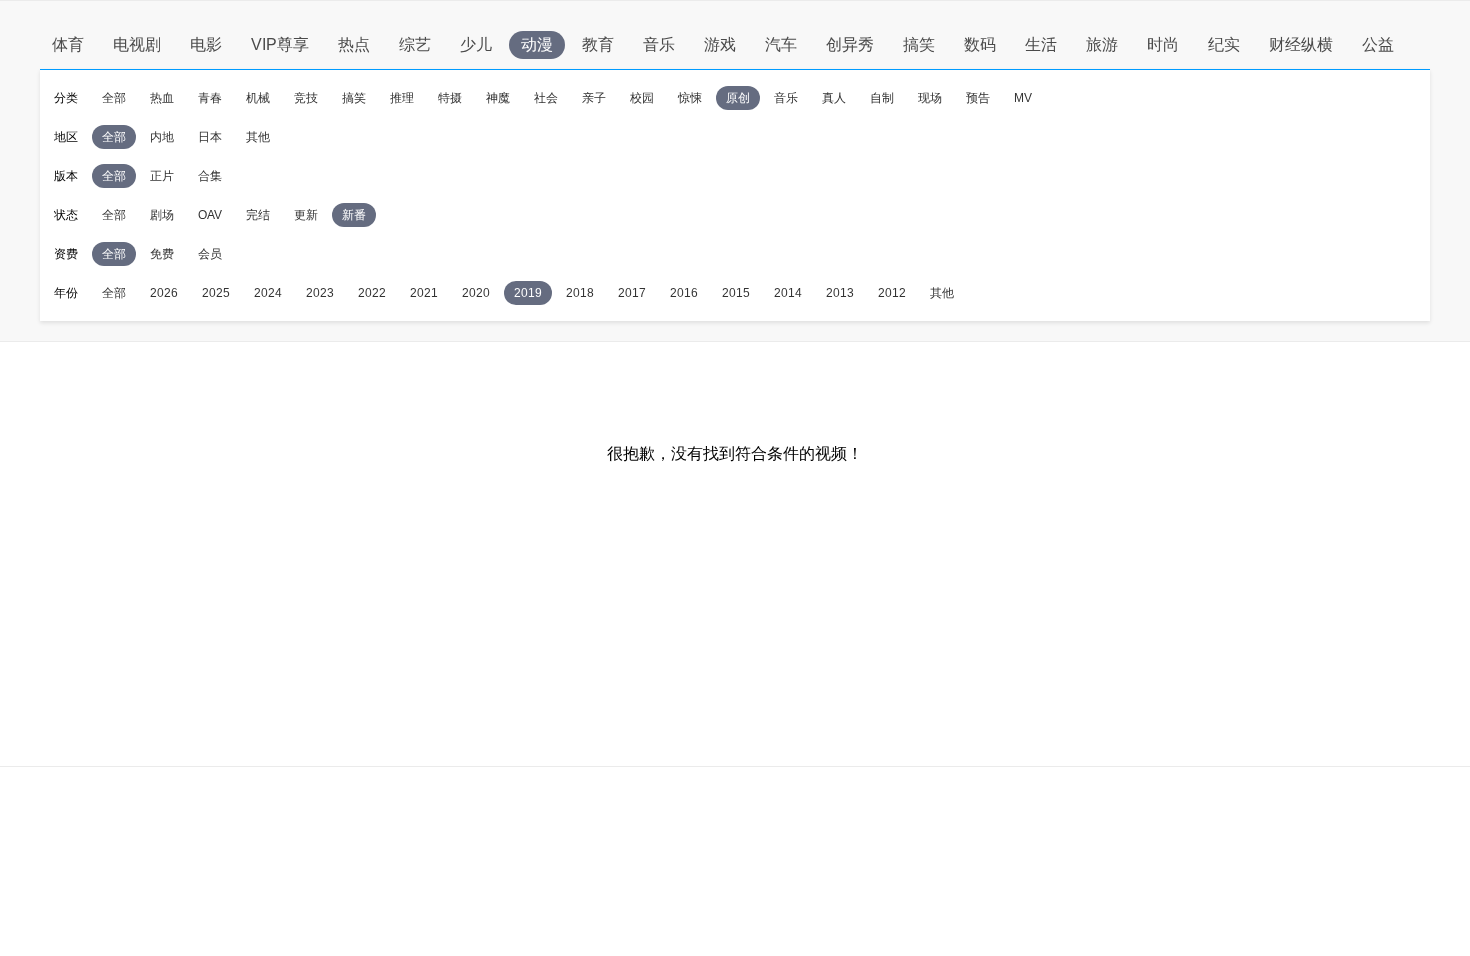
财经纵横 (1301, 44)
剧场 (162, 215)
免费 (162, 254)
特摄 (450, 98)
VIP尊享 (280, 44)
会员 (210, 254)
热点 (354, 44)
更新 (306, 215)
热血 (162, 98)
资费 (66, 254)
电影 (206, 44)
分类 (66, 98)
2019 (528, 293)
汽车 (781, 44)
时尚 (1163, 44)
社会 (546, 98)
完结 (258, 215)
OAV (210, 215)
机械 (258, 98)
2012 (892, 293)
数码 (980, 44)
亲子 (594, 98)
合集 (210, 176)
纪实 (1224, 44)
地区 (66, 137)
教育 (598, 44)
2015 (736, 293)
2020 (476, 293)
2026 (164, 293)
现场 (930, 98)
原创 (738, 98)
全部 (114, 98)
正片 (162, 176)
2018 (580, 293)
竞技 (306, 98)
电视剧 (137, 44)
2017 (632, 293)
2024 (268, 293)
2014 (788, 293)
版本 (66, 176)
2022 (372, 293)
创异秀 (850, 44)
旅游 (1102, 44)
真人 (834, 98)
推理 (402, 98)
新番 (354, 215)
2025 (216, 293)
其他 (258, 137)
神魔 (498, 98)
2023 (320, 293)
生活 (1041, 44)
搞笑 (919, 44)
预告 (978, 98)
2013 (840, 293)
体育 (68, 44)
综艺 (415, 44)
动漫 (537, 44)
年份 (66, 293)
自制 (882, 98)
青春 (210, 98)
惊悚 (690, 98)
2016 (684, 293)
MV (1023, 98)
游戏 (720, 44)
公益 (1378, 44)
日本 (210, 137)
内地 (162, 137)
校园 (642, 98)
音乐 (659, 44)
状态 (66, 215)
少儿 (476, 44)
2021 (424, 293)
